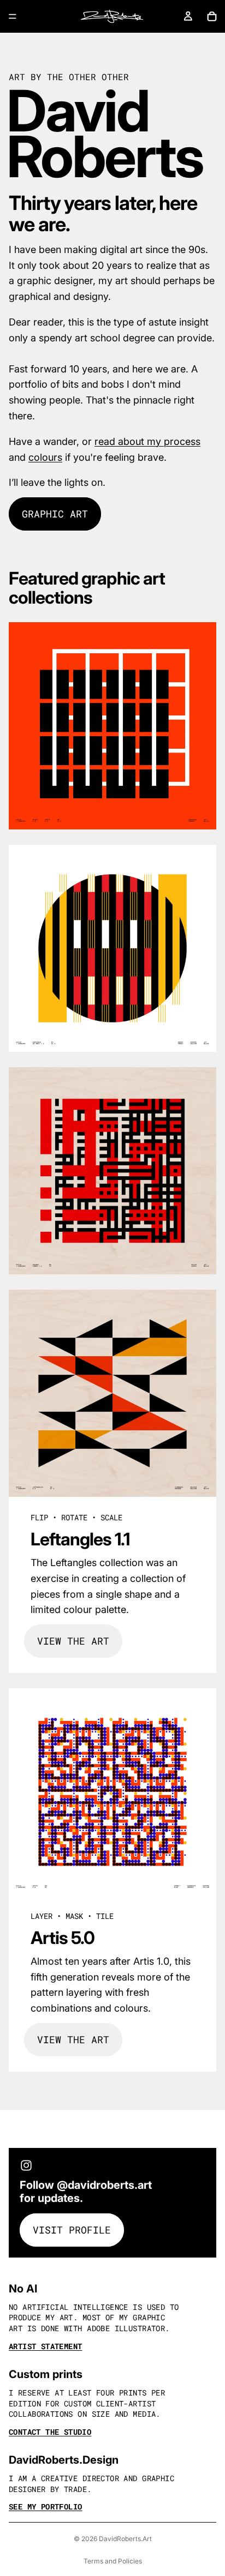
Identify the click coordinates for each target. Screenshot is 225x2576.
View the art (73, 1641)
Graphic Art (55, 514)
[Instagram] (26, 2165)
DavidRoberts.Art (125, 2539)
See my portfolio (45, 2506)
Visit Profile (72, 2230)
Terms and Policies (113, 2561)
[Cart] (212, 16)
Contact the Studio (50, 2432)
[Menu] (13, 16)
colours (45, 457)
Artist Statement (45, 2346)
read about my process (147, 441)
